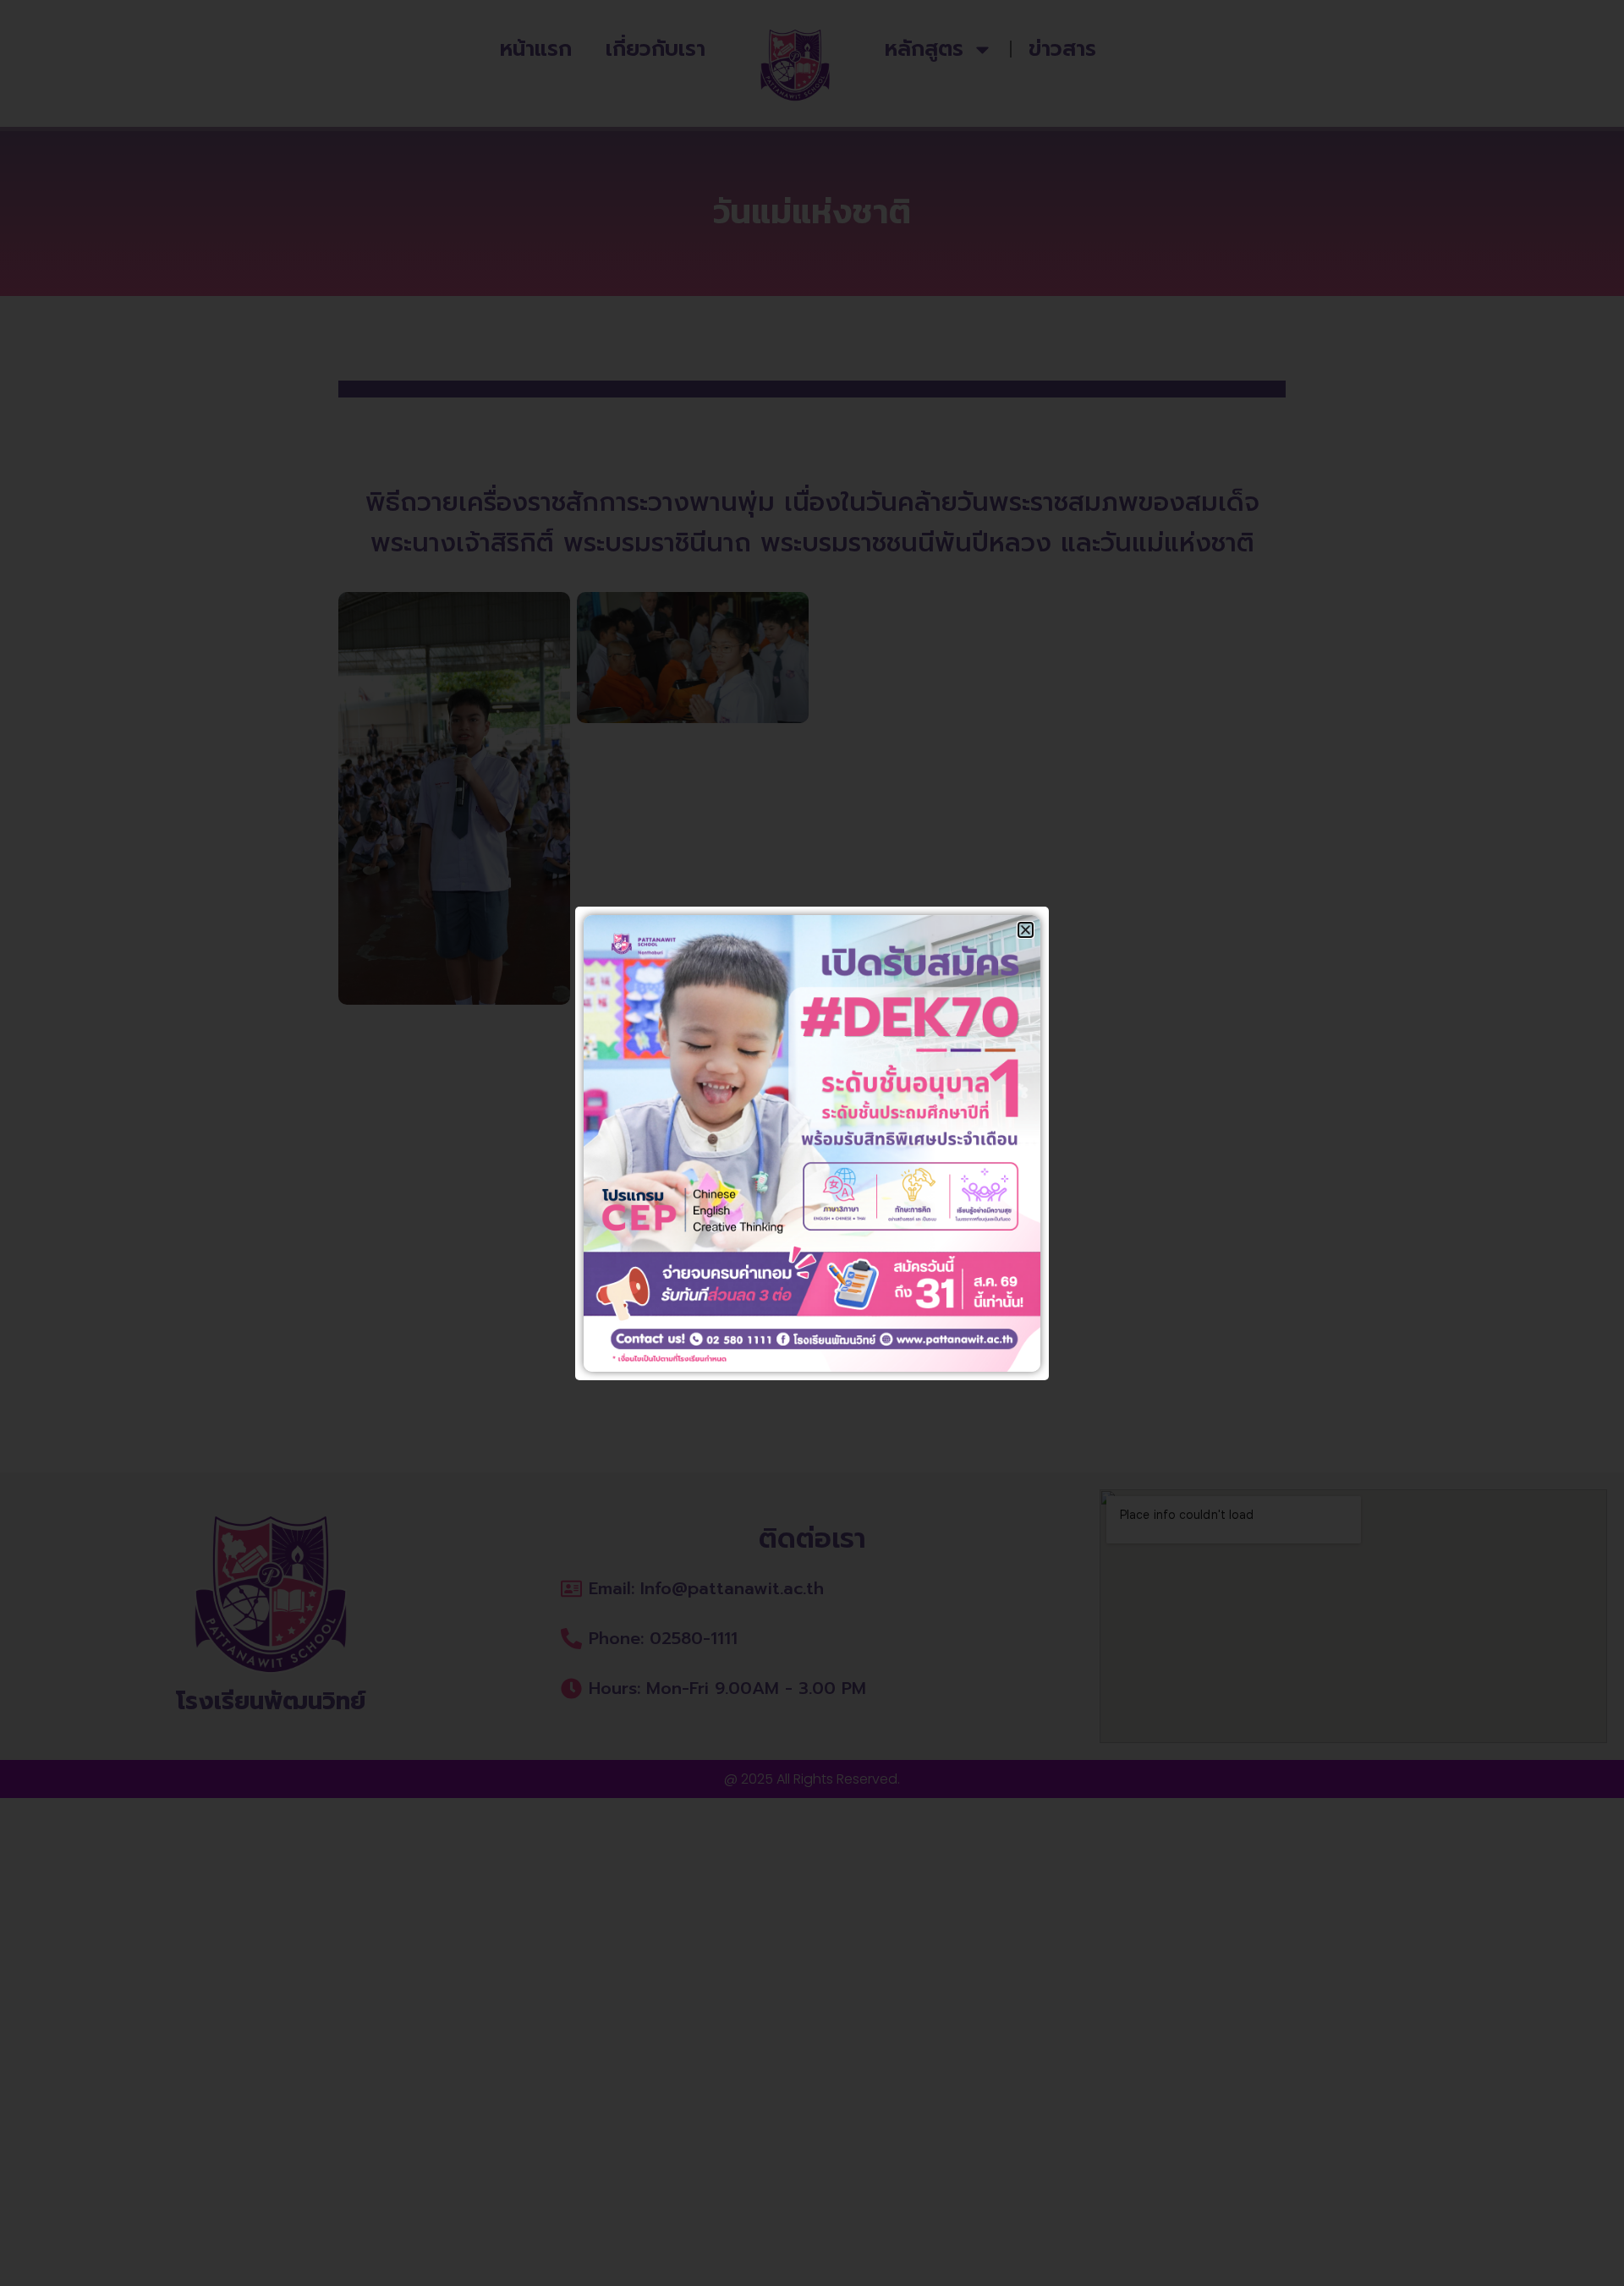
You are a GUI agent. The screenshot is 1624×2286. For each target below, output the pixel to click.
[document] (812, 1143)
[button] (1026, 930)
